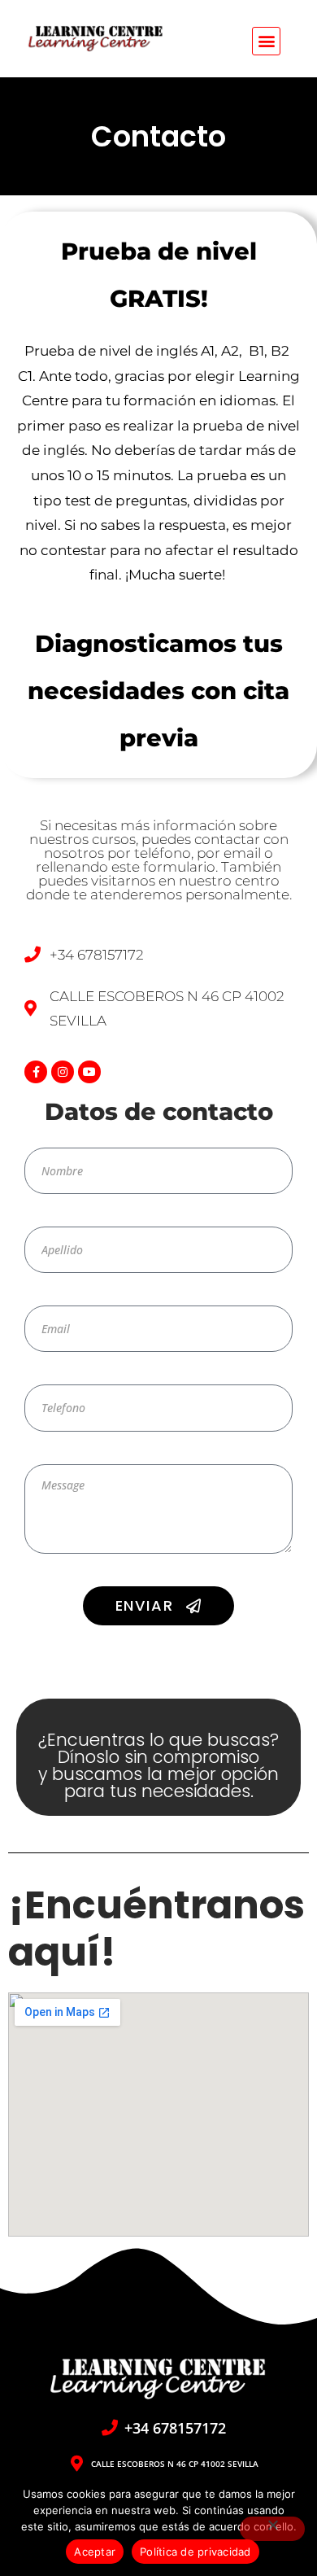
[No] (272, 2529)
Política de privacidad (195, 2552)
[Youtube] (89, 1072)
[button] (266, 41)
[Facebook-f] (36, 1072)
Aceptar (95, 2552)
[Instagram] (63, 1072)
